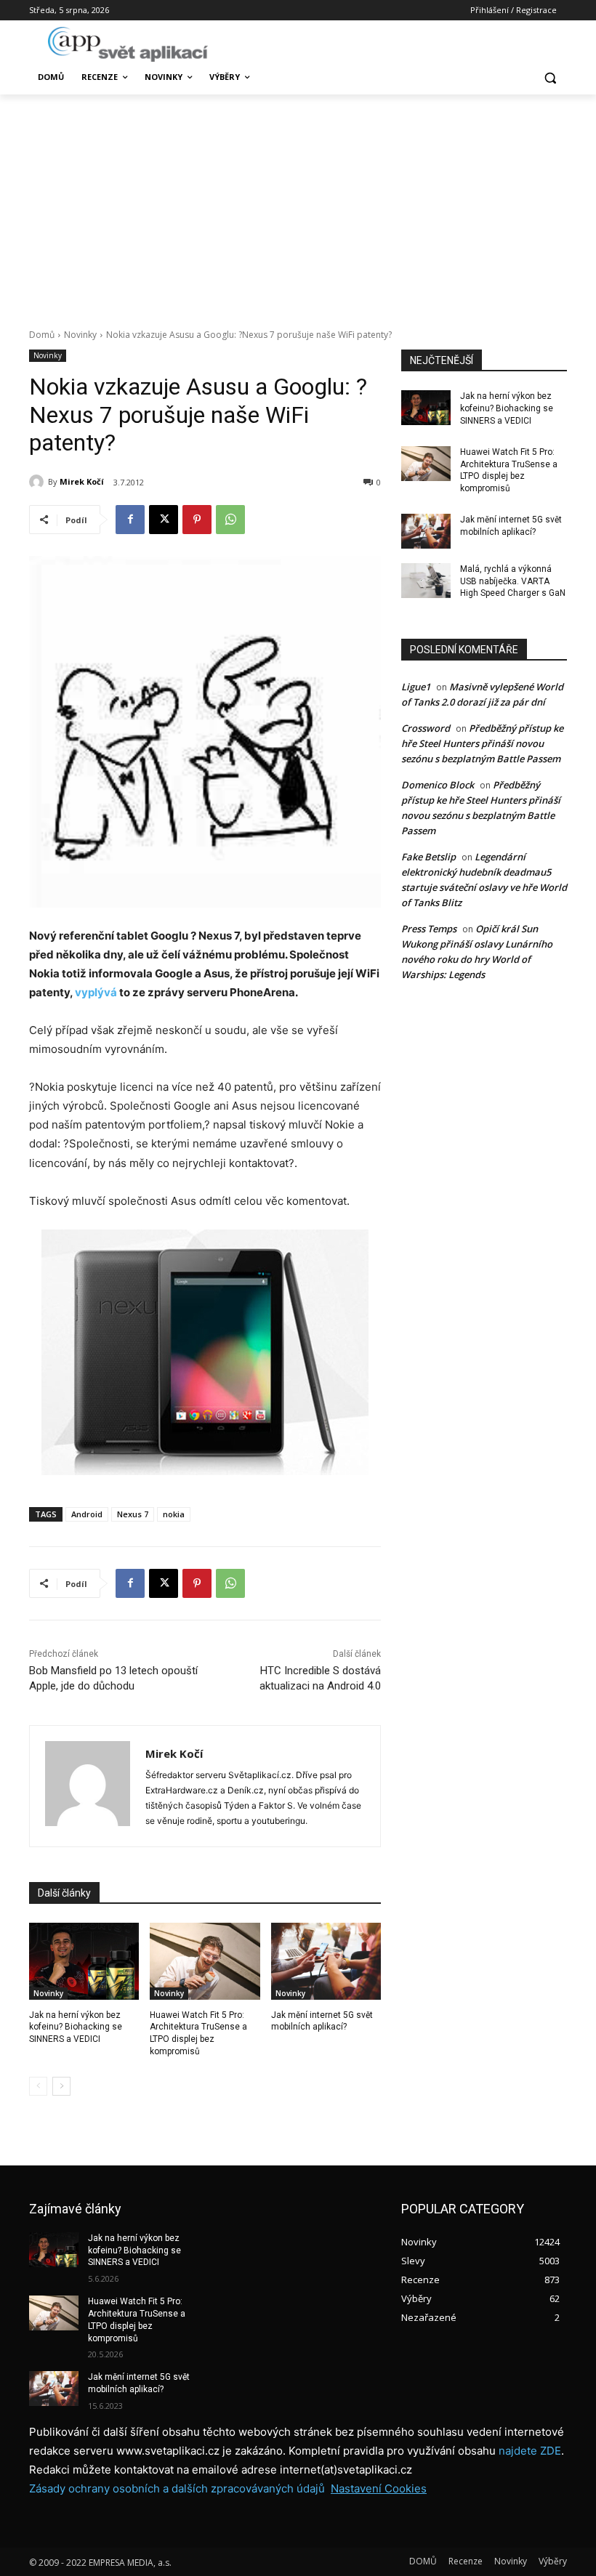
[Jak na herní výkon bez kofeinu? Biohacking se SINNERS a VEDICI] (84, 1961)
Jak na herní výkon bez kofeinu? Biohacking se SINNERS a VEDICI (76, 2027)
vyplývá (96, 992)
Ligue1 (416, 687)
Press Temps (429, 929)
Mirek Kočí (82, 481)
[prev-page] (38, 2086)
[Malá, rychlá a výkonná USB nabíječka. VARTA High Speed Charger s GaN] (426, 581)
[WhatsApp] (230, 520)
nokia (174, 1514)
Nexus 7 (133, 1514)
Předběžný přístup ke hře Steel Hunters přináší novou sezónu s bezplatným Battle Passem (482, 743)
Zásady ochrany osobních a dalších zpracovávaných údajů (177, 2488)
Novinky (80, 335)
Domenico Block (438, 785)
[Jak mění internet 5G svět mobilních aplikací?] (326, 1961)
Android (87, 1514)
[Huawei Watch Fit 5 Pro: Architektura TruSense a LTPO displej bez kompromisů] (205, 1961)
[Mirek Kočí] (39, 482)
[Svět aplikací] (128, 44)
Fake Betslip (428, 857)
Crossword (426, 728)
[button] (550, 77)
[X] (164, 520)
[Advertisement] (298, 203)
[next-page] (61, 2086)
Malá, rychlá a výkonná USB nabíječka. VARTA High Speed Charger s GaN (513, 581)
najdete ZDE (530, 2451)
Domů (42, 335)
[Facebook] (130, 520)
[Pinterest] (197, 520)
